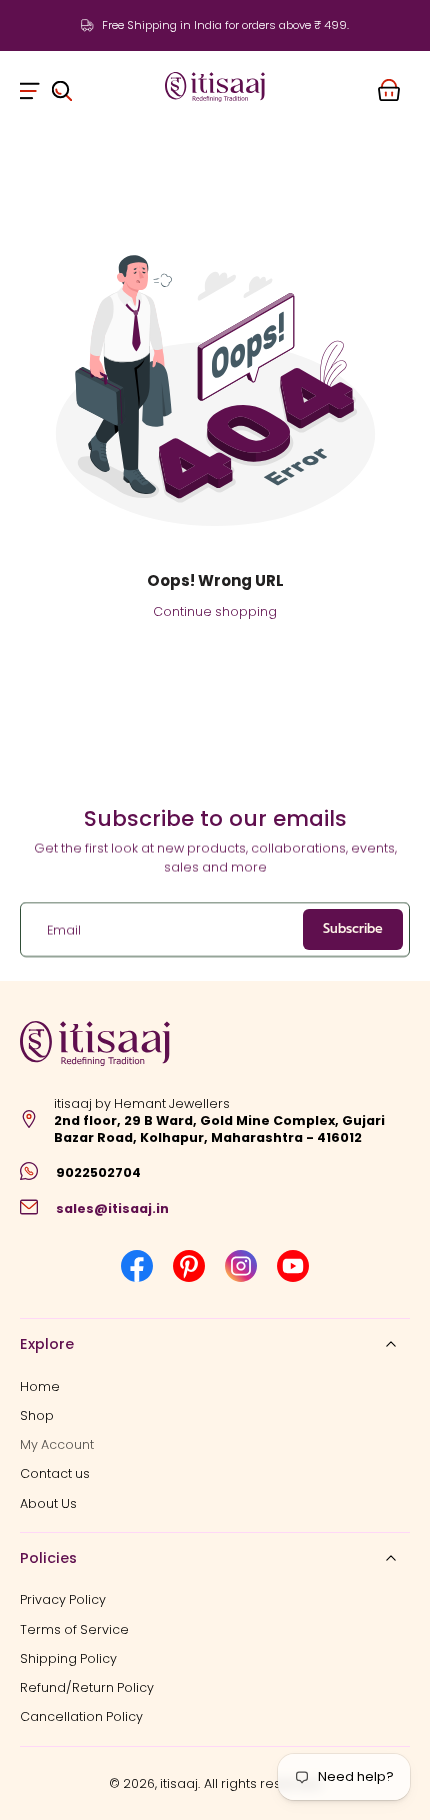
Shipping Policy (68, 1658)
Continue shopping (215, 611)
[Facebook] (137, 1266)
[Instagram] (241, 1266)
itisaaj (179, 1783)
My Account (57, 1444)
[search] (62, 87)
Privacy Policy (63, 1599)
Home (40, 1385)
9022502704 (98, 1172)
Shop (37, 1415)
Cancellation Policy (81, 1716)
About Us (48, 1503)
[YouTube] (293, 1266)
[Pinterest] (189, 1266)
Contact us (55, 1473)
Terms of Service (74, 1628)
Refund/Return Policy (87, 1687)
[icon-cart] (388, 87)
